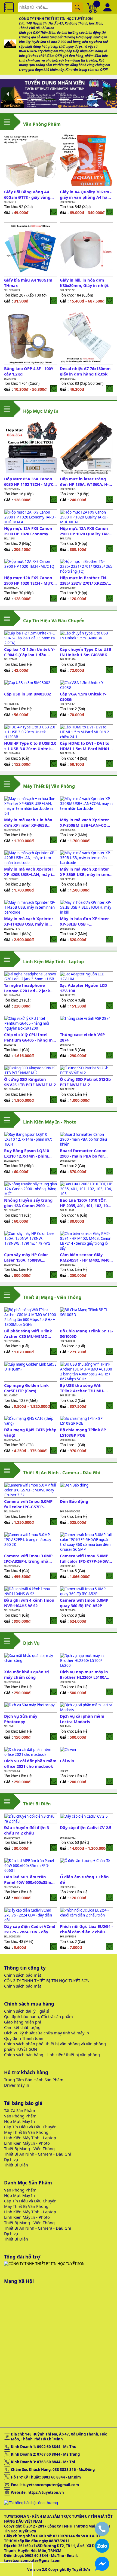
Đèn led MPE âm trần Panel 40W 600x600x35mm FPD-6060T (30, 1879)
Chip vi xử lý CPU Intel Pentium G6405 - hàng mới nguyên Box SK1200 (30, 1037)
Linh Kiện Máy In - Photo (27, 2143)
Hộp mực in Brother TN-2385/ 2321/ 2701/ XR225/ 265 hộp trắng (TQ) (84, 580)
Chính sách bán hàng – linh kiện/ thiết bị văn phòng (52, 2055)
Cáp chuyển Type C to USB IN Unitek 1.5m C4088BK (86, 652)
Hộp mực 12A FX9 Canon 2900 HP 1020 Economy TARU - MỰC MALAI (28, 531)
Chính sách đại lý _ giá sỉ (27, 2011)
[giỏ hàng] (93, 7)
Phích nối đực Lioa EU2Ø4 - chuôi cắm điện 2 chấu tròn (86, 1929)
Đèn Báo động (74, 1501)
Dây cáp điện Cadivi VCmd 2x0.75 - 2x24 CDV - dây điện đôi (30, 1929)
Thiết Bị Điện (16, 2165)
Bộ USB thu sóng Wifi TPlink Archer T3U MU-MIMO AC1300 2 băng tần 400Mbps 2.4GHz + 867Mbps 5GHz (86, 1388)
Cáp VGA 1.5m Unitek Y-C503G (83, 697)
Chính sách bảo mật (23, 1975)
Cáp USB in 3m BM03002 (27, 694)
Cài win (67, 1761)
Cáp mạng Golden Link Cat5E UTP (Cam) (26, 1388)
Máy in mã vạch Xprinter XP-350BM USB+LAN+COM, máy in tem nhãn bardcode (86, 822)
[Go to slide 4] (66, 99)
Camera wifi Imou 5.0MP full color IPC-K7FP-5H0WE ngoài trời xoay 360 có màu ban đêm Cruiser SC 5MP (85, 1558)
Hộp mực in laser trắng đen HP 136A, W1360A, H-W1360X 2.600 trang (84, 481)
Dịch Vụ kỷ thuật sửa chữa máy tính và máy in (47, 2033)
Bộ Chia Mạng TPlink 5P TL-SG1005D (86, 1333)
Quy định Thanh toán (24, 2038)
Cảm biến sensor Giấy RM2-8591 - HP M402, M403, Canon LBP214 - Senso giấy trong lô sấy (86, 1257)
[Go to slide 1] (24, 99)
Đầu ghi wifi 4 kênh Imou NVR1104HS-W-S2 (29, 1603)
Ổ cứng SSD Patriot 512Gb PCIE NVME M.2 (85, 1082)
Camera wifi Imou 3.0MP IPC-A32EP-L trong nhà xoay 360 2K (28, 1558)
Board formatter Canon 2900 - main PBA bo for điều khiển (83, 1153)
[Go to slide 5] (79, 99)
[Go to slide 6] (93, 99)
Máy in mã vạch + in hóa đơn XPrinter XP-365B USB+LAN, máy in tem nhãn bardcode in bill (28, 822)
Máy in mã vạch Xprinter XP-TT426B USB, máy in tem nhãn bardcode (29, 921)
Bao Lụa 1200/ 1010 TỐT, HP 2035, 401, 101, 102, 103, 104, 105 (85, 1203)
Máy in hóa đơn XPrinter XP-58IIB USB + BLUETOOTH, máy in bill (84, 921)
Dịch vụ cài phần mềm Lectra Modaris (82, 1719)
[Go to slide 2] (38, 99)
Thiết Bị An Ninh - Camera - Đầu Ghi (38, 2154)
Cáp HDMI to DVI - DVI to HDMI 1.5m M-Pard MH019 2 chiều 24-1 (86, 746)
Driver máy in (17, 2085)
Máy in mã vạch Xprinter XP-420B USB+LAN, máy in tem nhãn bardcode (29, 872)
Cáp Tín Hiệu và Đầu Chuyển (30, 2127)
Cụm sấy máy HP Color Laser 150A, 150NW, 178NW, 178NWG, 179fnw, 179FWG (29, 1257)
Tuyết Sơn (81, 2569)
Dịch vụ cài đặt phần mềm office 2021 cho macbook (30, 1763)
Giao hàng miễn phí (23, 2022)
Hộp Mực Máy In (19, 2121)
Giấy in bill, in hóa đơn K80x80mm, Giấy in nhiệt (84, 283)
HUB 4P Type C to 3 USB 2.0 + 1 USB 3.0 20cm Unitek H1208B (30, 746)
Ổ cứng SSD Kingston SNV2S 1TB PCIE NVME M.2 (30, 1082)
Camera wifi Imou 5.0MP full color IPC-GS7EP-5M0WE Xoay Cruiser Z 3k (29, 1504)
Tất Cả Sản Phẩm (20, 2110)
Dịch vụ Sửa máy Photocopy (21, 1719)
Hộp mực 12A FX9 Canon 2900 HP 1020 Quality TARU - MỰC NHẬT (86, 531)
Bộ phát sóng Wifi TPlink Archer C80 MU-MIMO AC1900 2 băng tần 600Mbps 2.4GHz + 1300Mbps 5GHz (28, 1333)
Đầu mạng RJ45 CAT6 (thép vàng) (30, 1432)
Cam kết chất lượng (22, 2027)
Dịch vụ (11, 2159)
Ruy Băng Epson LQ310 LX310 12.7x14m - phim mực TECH (27, 1153)
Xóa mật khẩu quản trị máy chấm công (27, 1674)
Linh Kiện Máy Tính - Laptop (30, 2138)
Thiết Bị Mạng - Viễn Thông (29, 2148)
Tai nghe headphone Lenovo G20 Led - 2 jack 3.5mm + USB (27, 988)
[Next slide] (109, 94)
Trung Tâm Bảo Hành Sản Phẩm (34, 2080)
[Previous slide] (8, 94)
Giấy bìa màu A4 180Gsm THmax (28, 283)
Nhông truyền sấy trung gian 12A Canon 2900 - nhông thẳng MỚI (28, 1203)
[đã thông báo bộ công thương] (31, 2503)
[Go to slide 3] (52, 99)
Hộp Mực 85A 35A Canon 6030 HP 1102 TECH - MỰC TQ (29, 481)
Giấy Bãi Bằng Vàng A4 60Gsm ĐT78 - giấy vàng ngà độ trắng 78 (27, 194)
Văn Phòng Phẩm (20, 2116)
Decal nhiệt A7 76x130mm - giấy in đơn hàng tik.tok (86, 371)
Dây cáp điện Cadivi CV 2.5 (86, 1827)
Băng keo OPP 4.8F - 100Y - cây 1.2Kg (30, 371)
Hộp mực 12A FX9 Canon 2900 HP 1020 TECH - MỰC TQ (29, 580)
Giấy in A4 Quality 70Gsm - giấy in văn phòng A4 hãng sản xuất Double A (86, 194)
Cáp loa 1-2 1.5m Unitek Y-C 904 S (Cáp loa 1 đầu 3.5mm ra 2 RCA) (30, 652)
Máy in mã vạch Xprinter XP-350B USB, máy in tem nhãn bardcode (84, 872)
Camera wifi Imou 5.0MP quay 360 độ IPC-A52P (84, 1603)
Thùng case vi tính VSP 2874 (82, 1037)
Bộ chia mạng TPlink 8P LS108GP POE (83, 1432)
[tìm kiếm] (78, 7)
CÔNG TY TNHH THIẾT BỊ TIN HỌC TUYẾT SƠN (47, 1980)
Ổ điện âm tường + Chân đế (84, 1879)
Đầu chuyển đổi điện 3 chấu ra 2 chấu (27, 1830)
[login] (54, 212)
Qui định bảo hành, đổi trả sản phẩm (39, 2016)
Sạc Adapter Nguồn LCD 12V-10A (84, 988)
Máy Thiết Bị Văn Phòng (26, 2132)
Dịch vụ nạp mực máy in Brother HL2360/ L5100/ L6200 (84, 1674)
